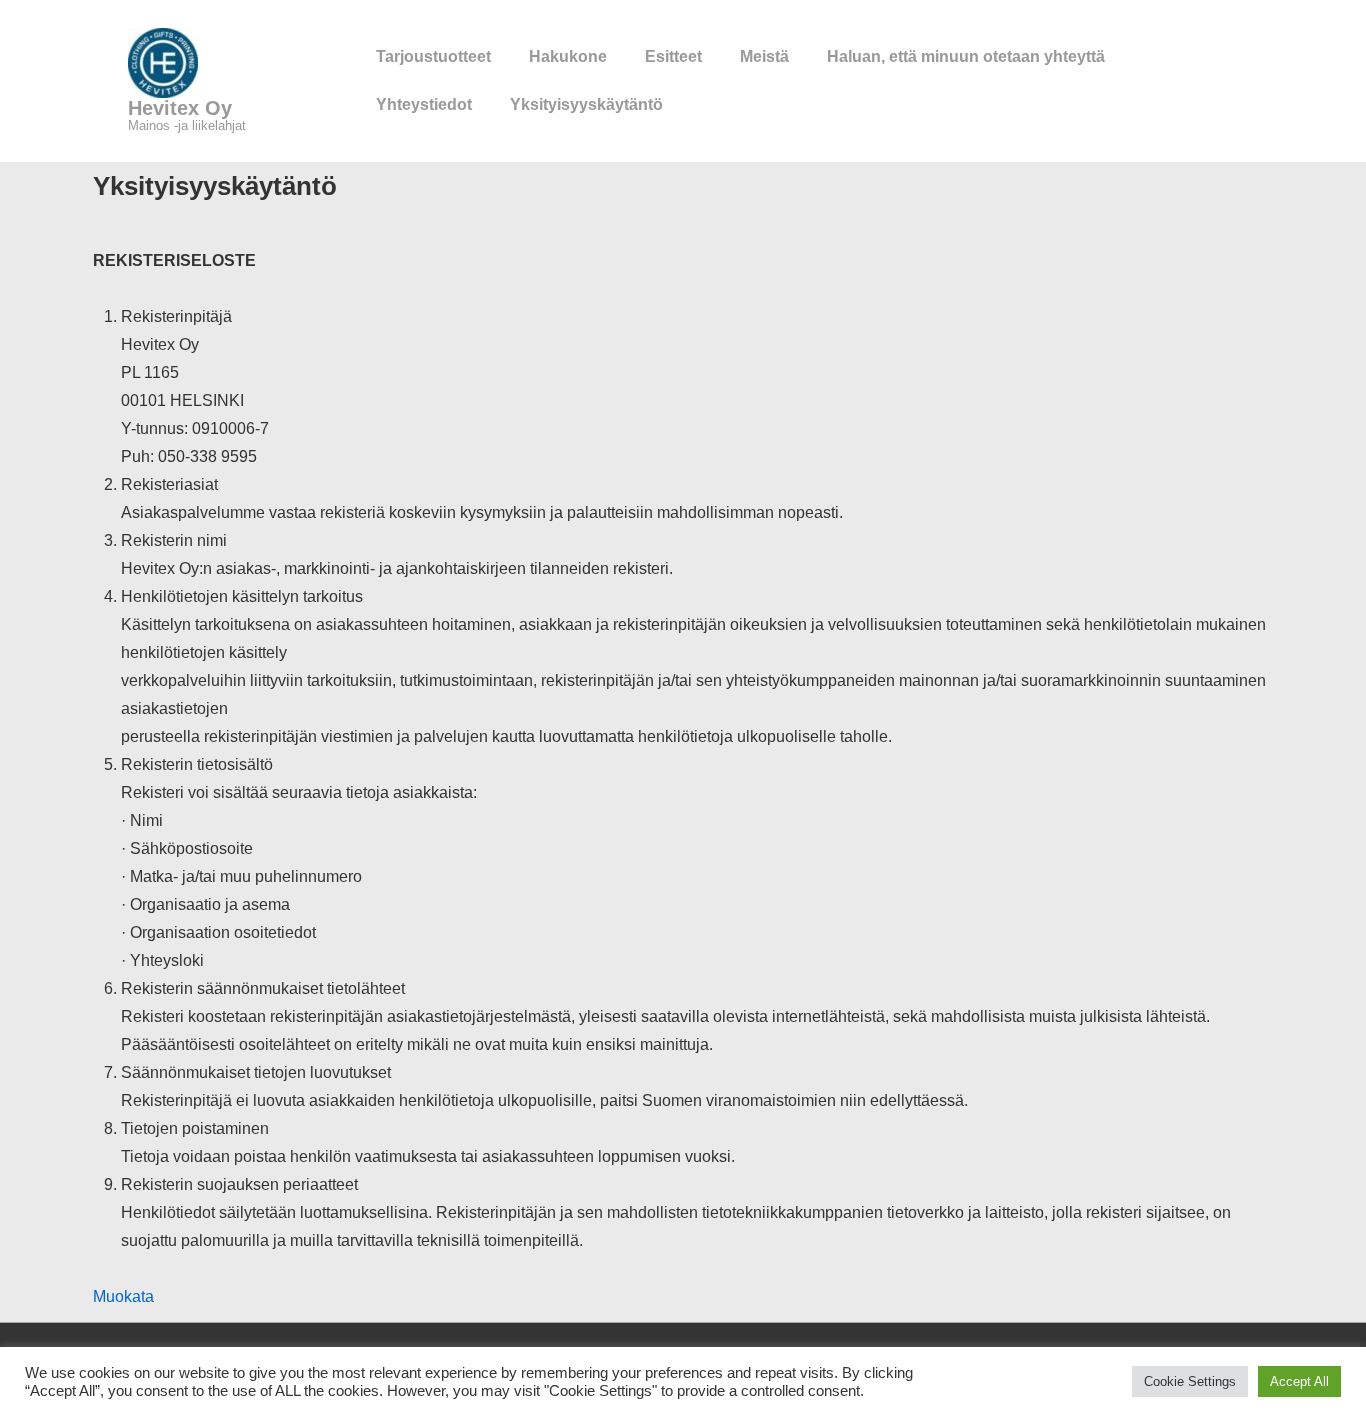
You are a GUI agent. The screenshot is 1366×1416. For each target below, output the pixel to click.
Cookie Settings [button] (1190, 1381)
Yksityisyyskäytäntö (586, 104)
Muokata (123, 1296)
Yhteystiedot (424, 104)
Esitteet (673, 56)
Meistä (764, 56)
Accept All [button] (1299, 1381)
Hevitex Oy (180, 108)
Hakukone (568, 56)
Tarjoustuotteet (433, 56)
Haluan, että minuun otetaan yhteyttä (966, 56)
